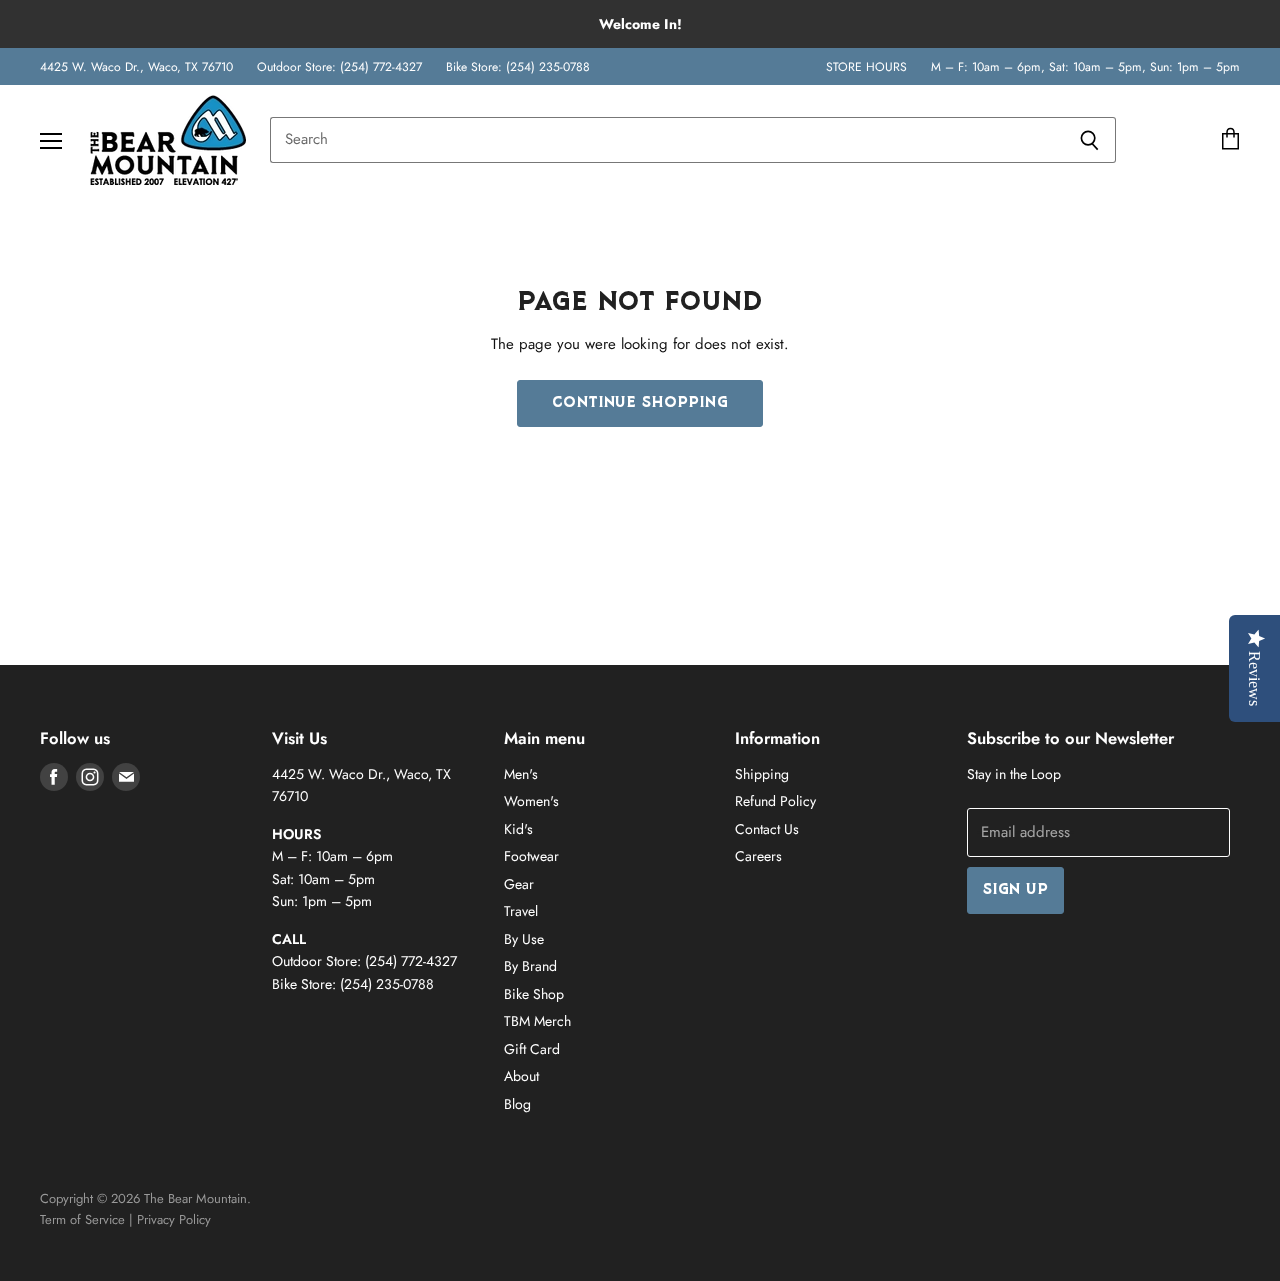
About (521, 1076)
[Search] (1089, 140)
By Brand (530, 966)
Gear (519, 884)
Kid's (518, 829)
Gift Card (532, 1049)
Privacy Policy (174, 1219)
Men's (521, 774)
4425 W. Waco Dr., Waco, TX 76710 (136, 67)
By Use (524, 939)
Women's (531, 801)
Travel (521, 911)
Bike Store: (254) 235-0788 (518, 67)
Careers (758, 856)
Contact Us (767, 829)
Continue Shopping (640, 403)
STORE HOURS (866, 67)
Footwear (531, 856)
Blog (517, 1104)
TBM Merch (537, 1021)
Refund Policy (775, 801)
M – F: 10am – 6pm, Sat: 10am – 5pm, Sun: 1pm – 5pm (1085, 67)
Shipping (762, 774)
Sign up (1015, 890)
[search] (666, 140)
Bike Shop (534, 994)
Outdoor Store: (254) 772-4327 (339, 67)
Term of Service (82, 1219)
